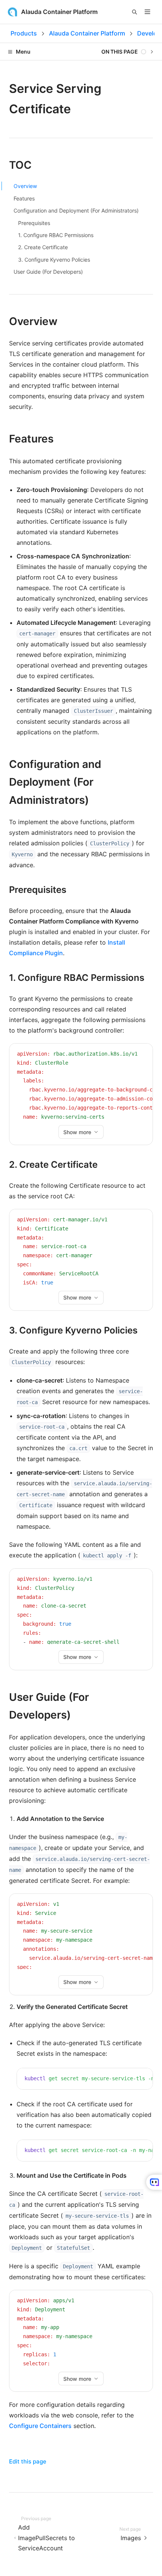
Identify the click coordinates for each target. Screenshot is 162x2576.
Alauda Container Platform (87, 33)
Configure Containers (40, 2426)
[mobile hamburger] (147, 12)
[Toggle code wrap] (130, 1055)
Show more (77, 1132)
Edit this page (28, 2461)
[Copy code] (141, 1055)
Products (24, 33)
